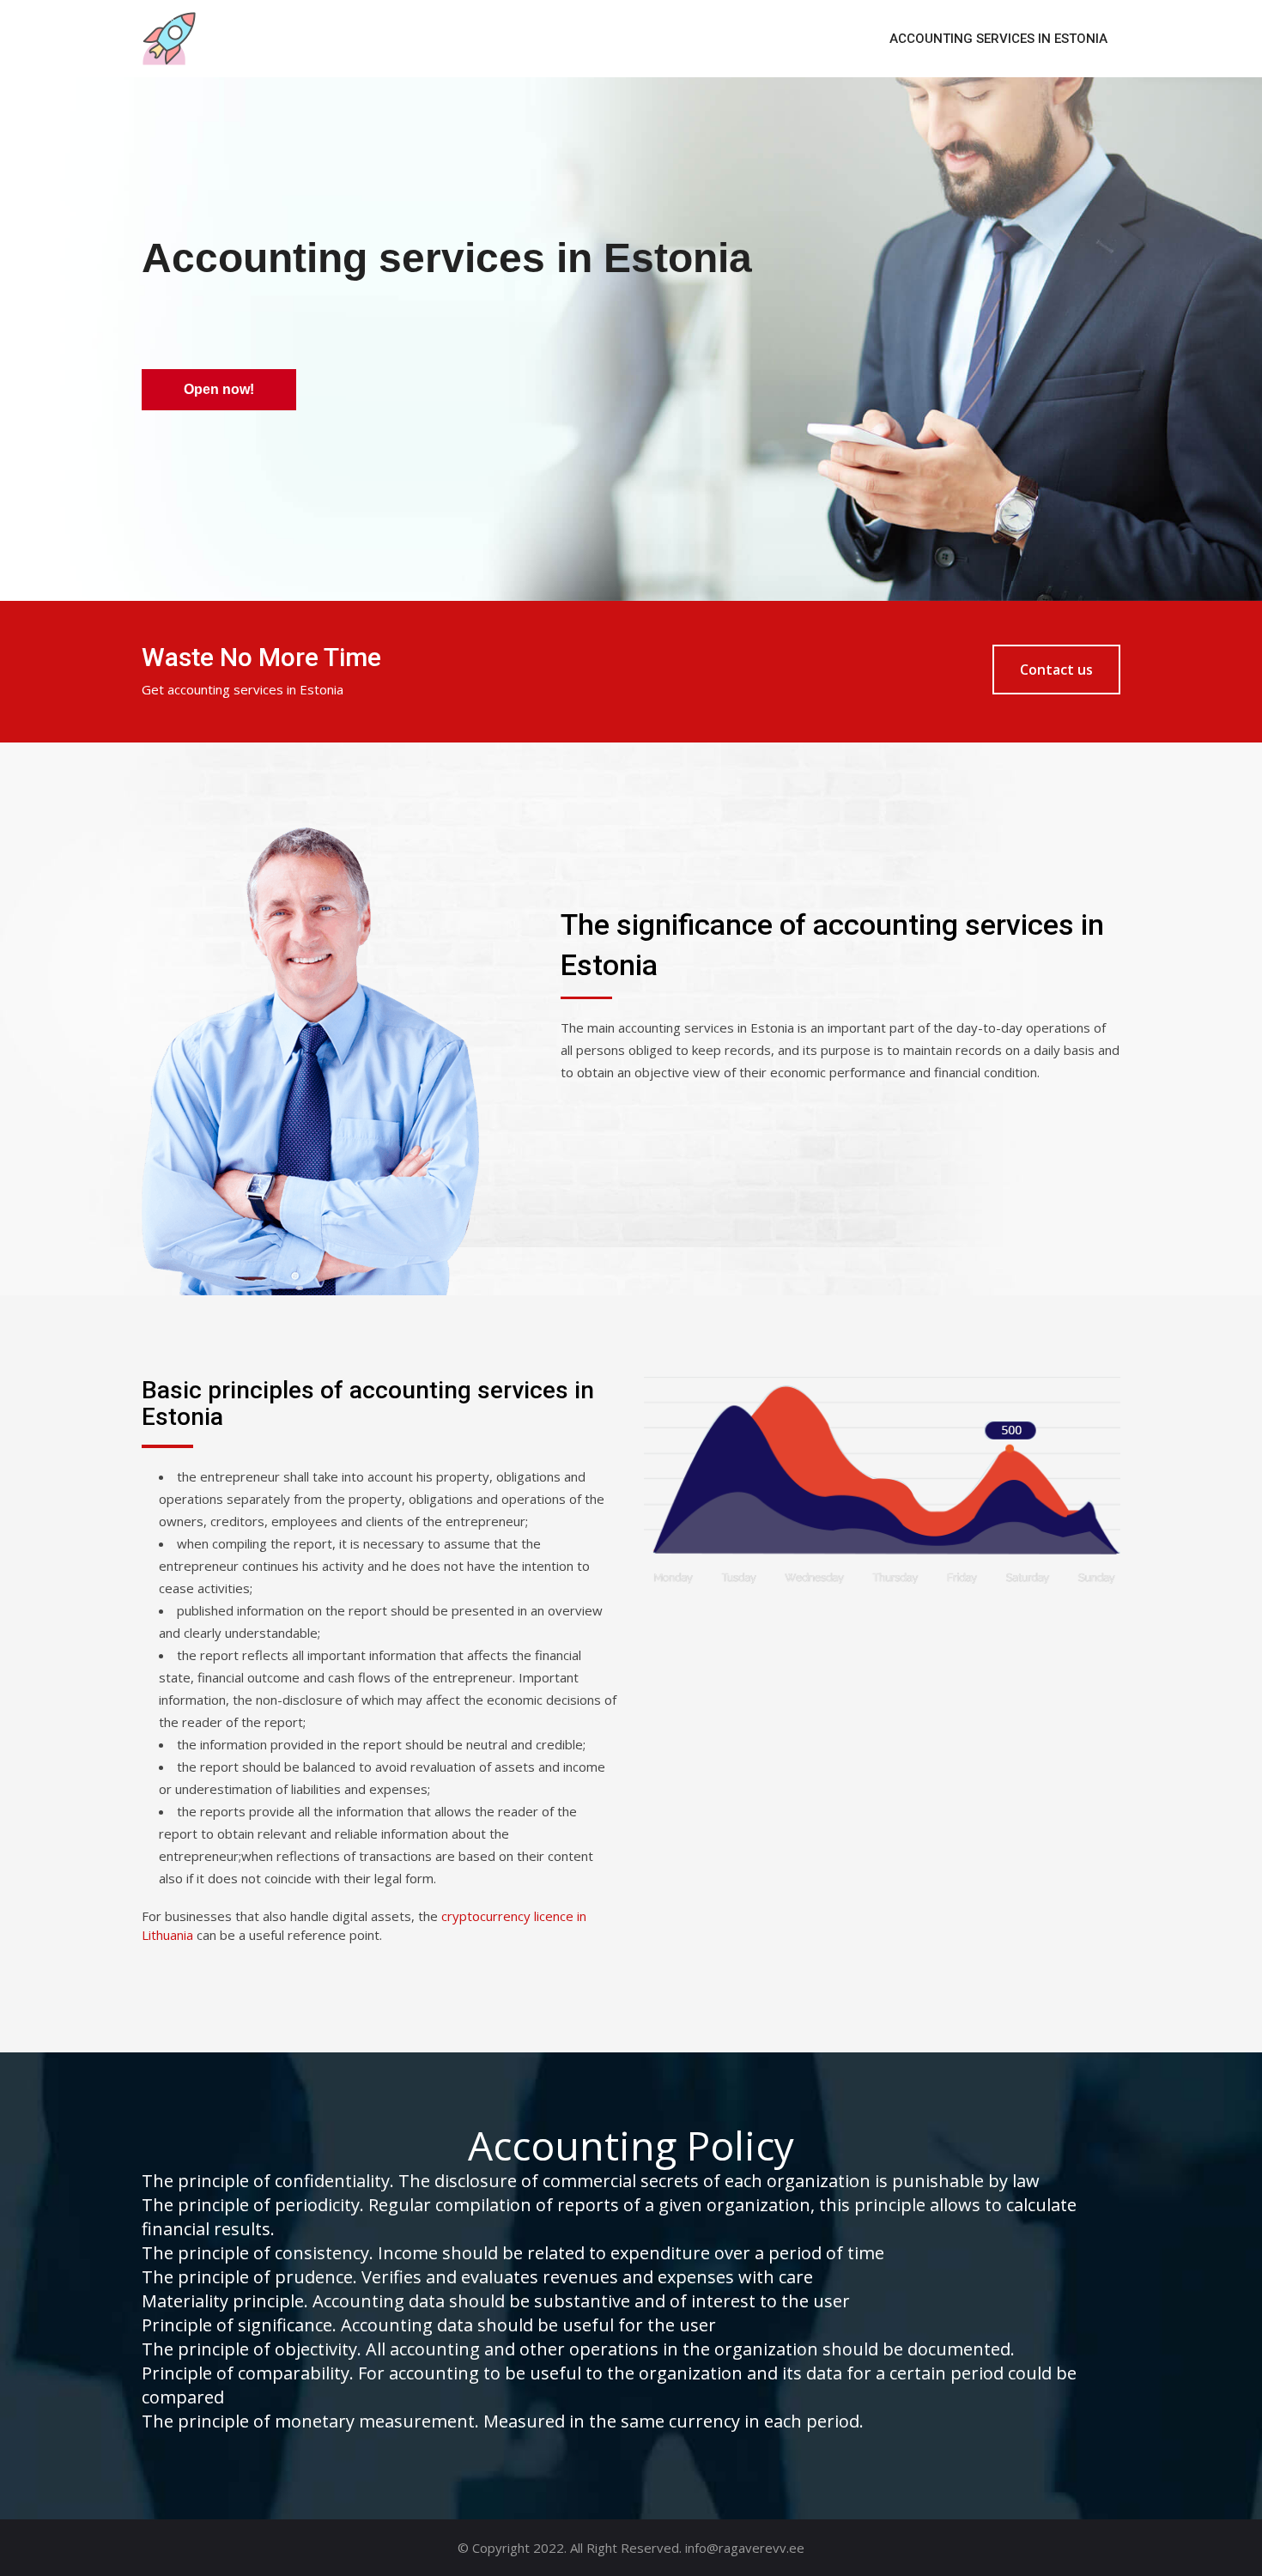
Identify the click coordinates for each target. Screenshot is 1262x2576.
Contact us (1056, 670)
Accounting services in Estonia (998, 39)
